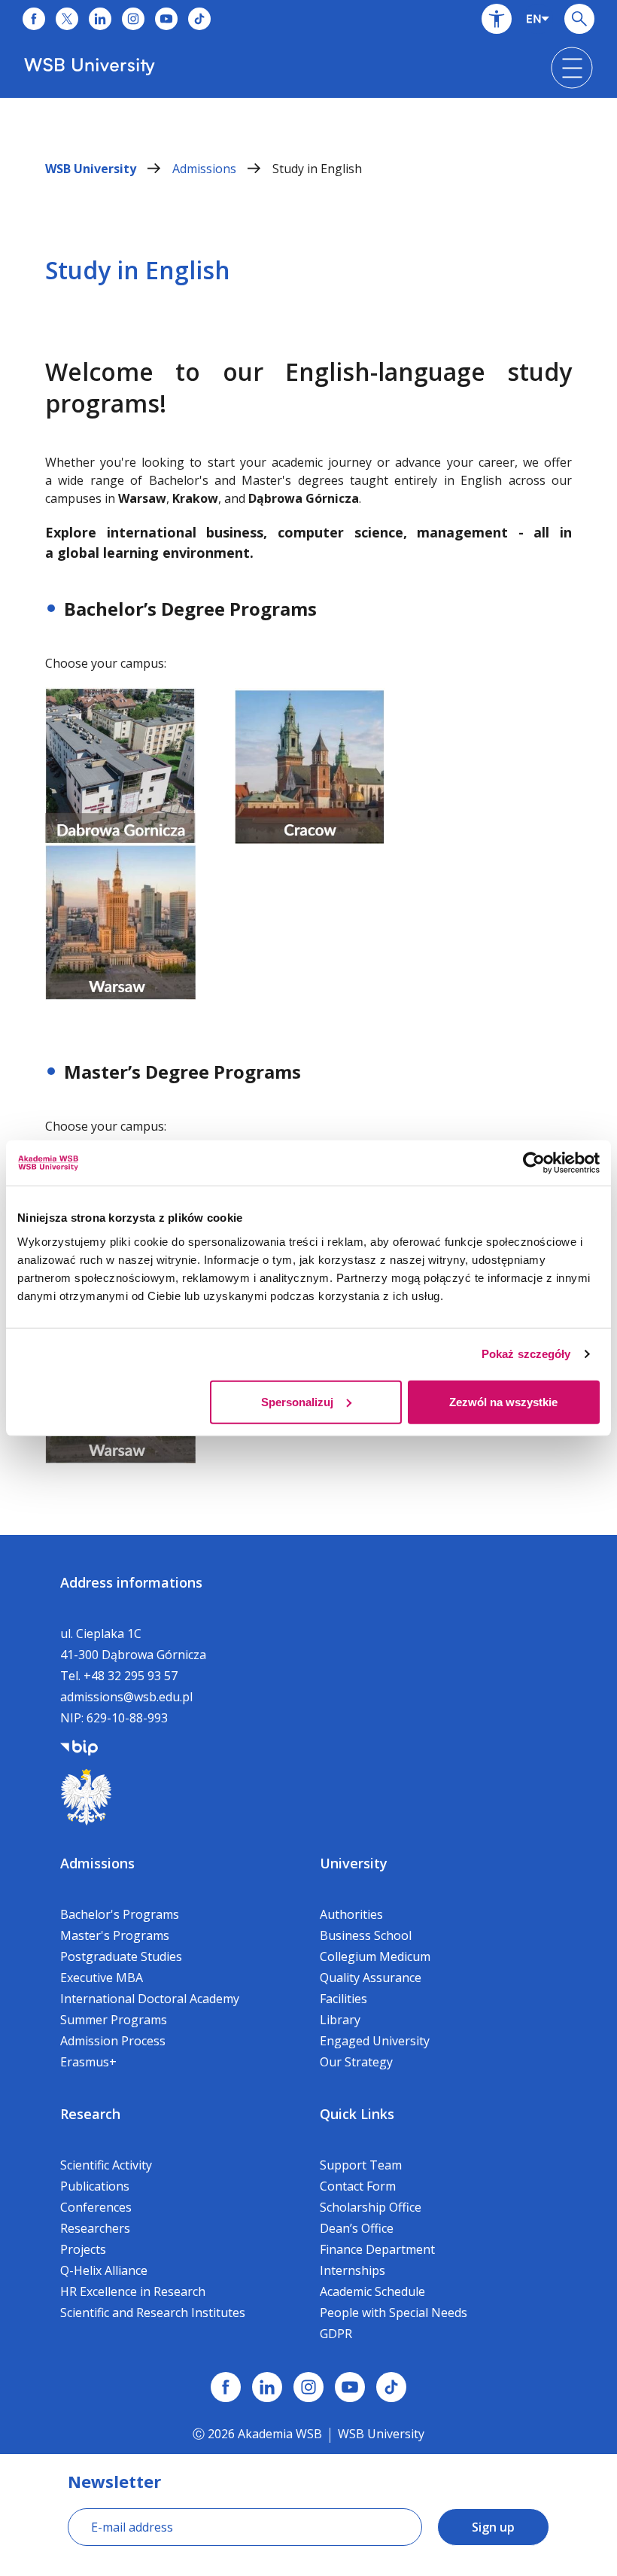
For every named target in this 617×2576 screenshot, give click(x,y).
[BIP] (79, 1746)
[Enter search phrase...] (579, 19)
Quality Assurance (371, 1978)
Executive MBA (102, 1978)
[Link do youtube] (166, 19)
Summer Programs (114, 2020)
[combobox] (538, 19)
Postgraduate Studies (121, 1956)
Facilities (343, 1999)
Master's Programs (115, 1935)
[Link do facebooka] (34, 19)
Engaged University (375, 2041)
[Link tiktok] (391, 2387)
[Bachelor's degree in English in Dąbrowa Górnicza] (120, 765)
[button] (497, 19)
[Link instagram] (308, 2387)
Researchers (95, 2228)
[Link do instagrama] (133, 19)
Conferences (96, 2207)
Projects (83, 2249)
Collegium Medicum (375, 1956)
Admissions (206, 169)
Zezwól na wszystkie (503, 1401)
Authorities (351, 1914)
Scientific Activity (106, 2165)
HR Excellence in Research (133, 2291)
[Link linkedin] (267, 2387)
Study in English (317, 169)
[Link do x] (67, 19)
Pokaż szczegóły (526, 1354)
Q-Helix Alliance (104, 2270)
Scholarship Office (371, 2207)
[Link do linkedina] (100, 19)
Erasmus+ (88, 2062)
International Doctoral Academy (150, 1999)
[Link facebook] (226, 2387)
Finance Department (377, 2249)
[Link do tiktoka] (199, 19)
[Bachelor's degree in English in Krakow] (310, 765)
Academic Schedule (372, 2291)
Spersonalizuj (297, 1401)
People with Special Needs (394, 2313)
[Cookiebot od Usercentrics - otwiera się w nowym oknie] (534, 1163)
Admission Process (113, 2041)
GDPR (336, 2334)
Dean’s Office (357, 2228)
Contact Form (358, 2186)
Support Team (361, 2165)
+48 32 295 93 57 (131, 1676)
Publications (95, 2186)
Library (340, 2020)
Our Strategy (356, 2062)
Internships (353, 2270)
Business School (366, 1935)
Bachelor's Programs (120, 1914)
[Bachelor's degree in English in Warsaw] (120, 921)
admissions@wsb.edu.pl (126, 1697)
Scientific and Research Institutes (153, 2313)
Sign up (493, 2527)
